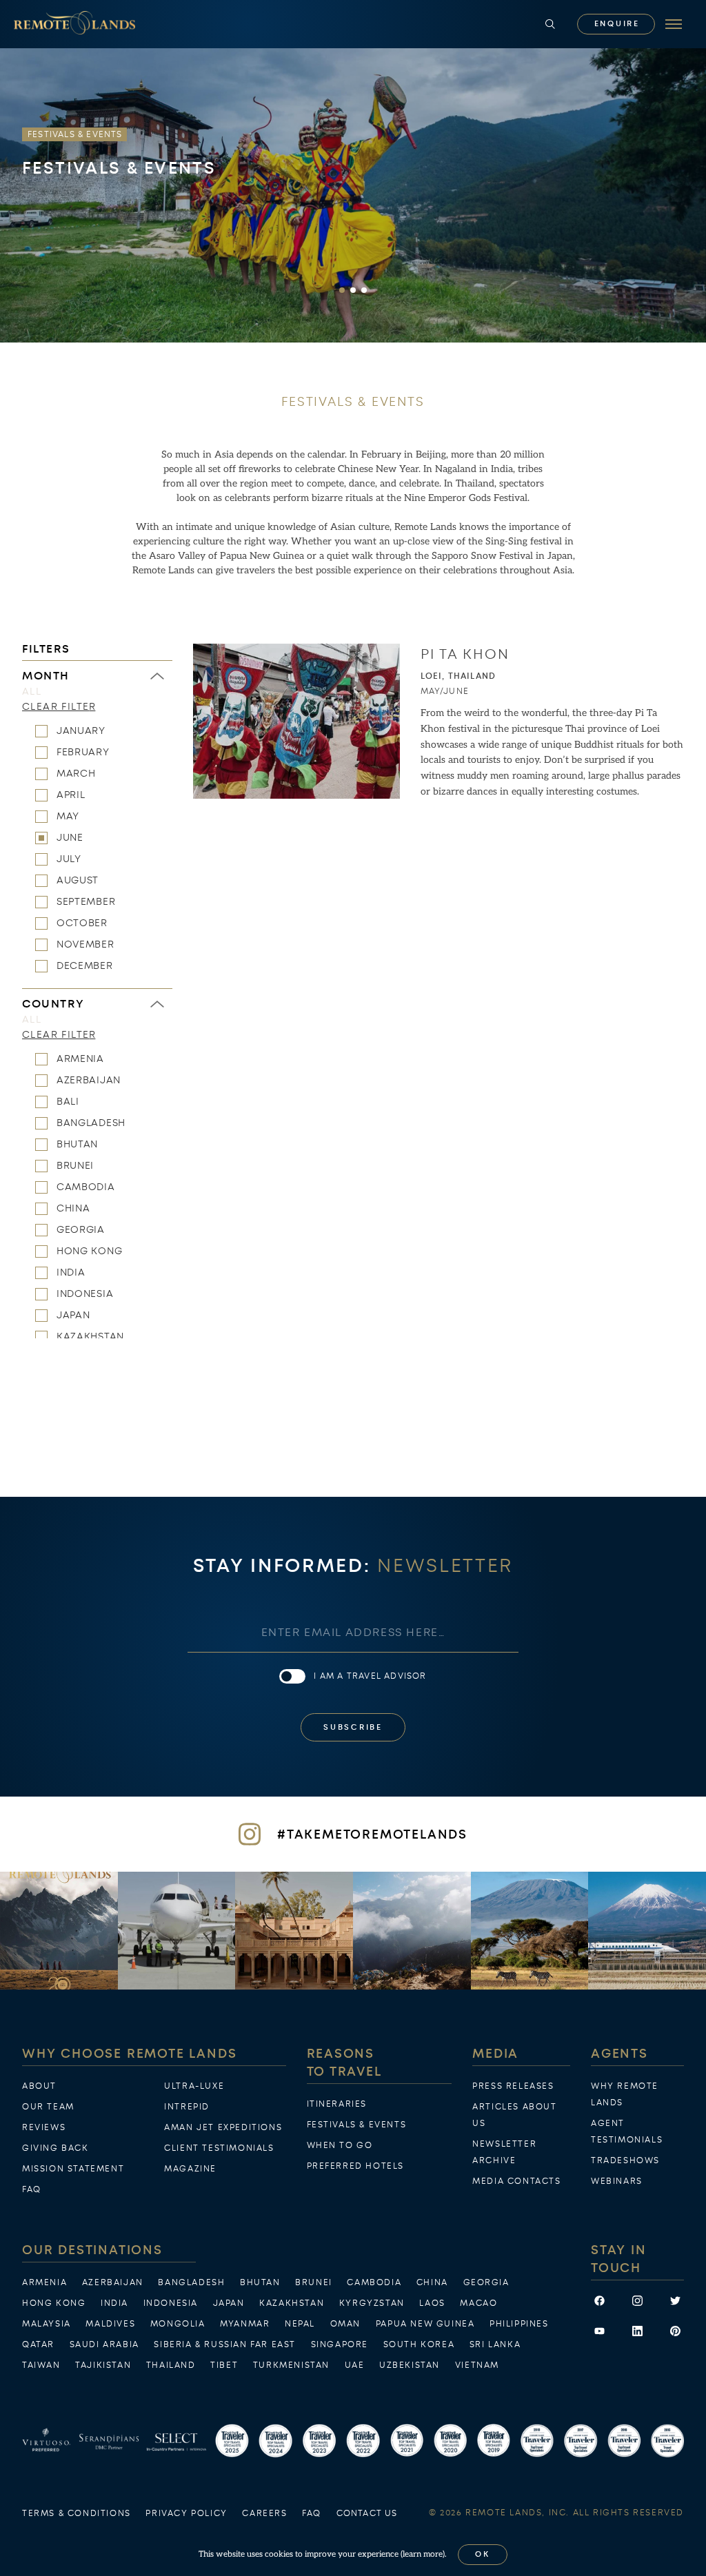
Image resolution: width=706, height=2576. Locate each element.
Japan (73, 1315)
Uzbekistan (410, 2365)
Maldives (110, 2324)
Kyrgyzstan (372, 2303)
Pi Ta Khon (465, 654)
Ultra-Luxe (194, 2086)
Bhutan (77, 1144)
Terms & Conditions (77, 2513)
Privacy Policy (186, 2513)
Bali (68, 1101)
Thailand (171, 2365)
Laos (432, 2303)
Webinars (617, 2181)
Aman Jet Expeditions (223, 2127)
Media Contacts (516, 2181)
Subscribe (353, 1727)
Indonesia (85, 1294)
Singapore (340, 2344)
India (71, 1272)
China (73, 1208)
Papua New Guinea (425, 2324)
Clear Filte (59, 706)
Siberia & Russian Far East (225, 2344)
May (68, 816)
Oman (345, 2324)
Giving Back (56, 2148)
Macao (478, 2303)
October (82, 923)
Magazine (190, 2169)
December (85, 965)
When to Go (340, 2145)
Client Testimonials (219, 2148)
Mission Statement (73, 2169)
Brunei (75, 1165)
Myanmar (245, 2324)
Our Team (48, 2107)
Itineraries (337, 2104)
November (85, 944)
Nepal (300, 2324)
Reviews (44, 2127)
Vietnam (477, 2365)
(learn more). (424, 2554)
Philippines (519, 2324)
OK (483, 2554)
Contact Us (367, 2513)
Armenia (80, 1059)
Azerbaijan (89, 1080)
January (81, 730)
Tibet (224, 2365)
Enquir (616, 24)
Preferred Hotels (356, 2166)
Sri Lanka (495, 2344)
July (69, 859)
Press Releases (513, 2086)
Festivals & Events (357, 2125)
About (39, 2086)
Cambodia (86, 1187)
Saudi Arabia (104, 2344)
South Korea (419, 2344)
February (83, 752)
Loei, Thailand (458, 676)
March (76, 773)
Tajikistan (103, 2365)
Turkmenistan (291, 2365)
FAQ (32, 2189)
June (70, 837)
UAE (355, 2365)
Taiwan (41, 2365)
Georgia (81, 1229)
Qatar (38, 2344)
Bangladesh (91, 1123)
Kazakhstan (90, 1336)
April (71, 795)
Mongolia (178, 2324)
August (78, 880)
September (86, 901)
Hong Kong (89, 1251)
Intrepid (187, 2107)
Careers (264, 2513)
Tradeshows (625, 2160)
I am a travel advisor (370, 1676)
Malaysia (47, 2324)
